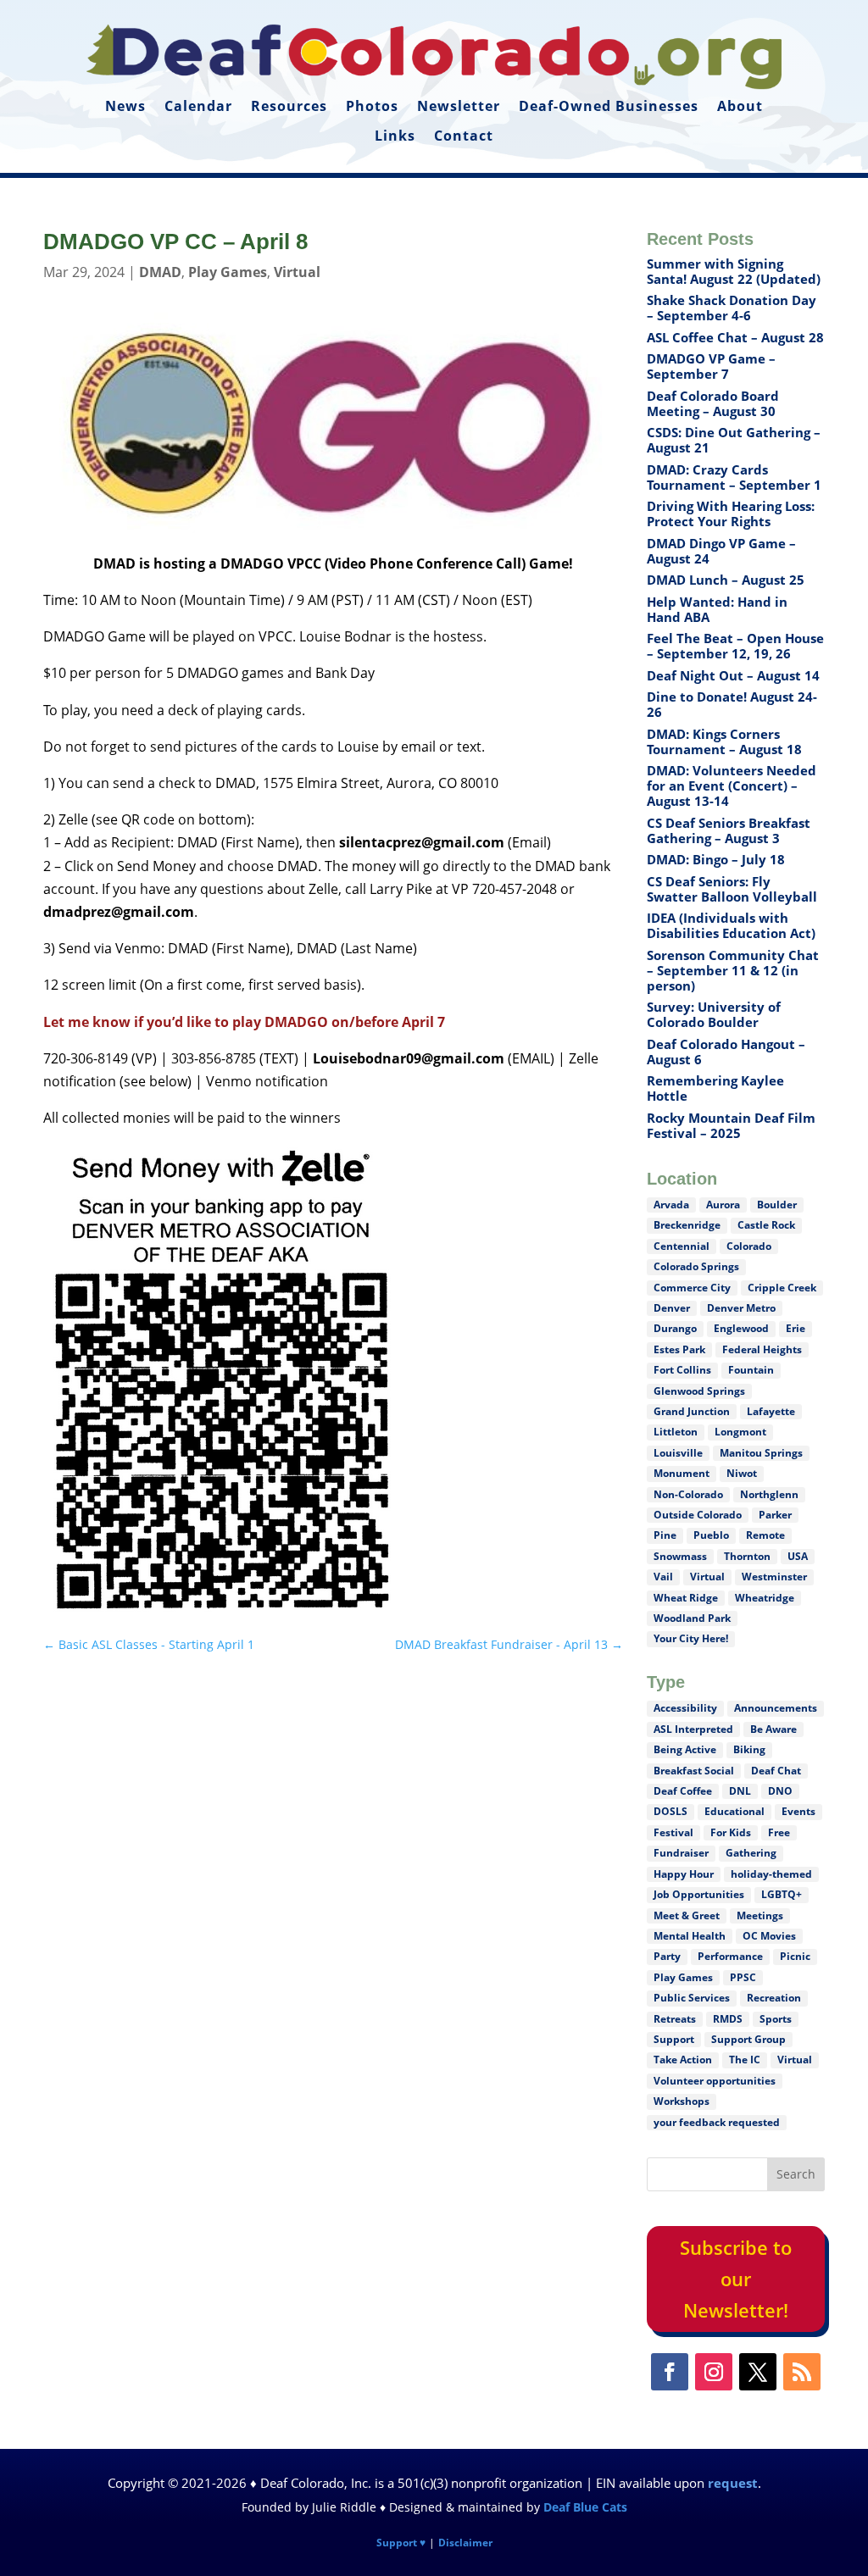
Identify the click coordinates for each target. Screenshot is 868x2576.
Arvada (671, 1205)
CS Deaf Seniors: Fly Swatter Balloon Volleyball (732, 889)
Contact (464, 136)
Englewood (741, 1328)
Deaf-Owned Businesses (609, 107)
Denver (672, 1308)
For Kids (731, 1832)
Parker (775, 1515)
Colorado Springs (696, 1266)
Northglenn (769, 1494)
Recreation (774, 1998)
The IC (745, 2060)
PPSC (743, 1977)
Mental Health (690, 1936)
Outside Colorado (698, 1515)
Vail (663, 1577)
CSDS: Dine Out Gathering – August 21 (734, 440)
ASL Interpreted (693, 1729)
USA (798, 1556)
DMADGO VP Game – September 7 (711, 366)
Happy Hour (684, 1874)
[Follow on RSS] (802, 2372)
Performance (730, 1956)
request (733, 2483)
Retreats (675, 2019)
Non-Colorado (688, 1494)
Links (395, 136)
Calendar (198, 107)
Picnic (795, 1956)
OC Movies (769, 1936)
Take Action (683, 2060)
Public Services (692, 1998)
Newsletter (459, 107)
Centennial (682, 1246)
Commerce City (692, 1288)
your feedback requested (717, 2122)
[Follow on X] (758, 2372)
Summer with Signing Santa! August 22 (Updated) (734, 271)
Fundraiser (681, 1853)
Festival (673, 1832)
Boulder (777, 1205)
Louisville (678, 1453)
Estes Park (679, 1349)
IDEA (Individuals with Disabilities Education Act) (731, 925)
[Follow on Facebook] (670, 2372)
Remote (765, 1535)
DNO (780, 1791)
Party (667, 1956)
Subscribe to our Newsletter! (736, 2279)
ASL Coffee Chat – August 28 (735, 337)
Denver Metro (741, 1308)
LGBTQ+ (782, 1894)
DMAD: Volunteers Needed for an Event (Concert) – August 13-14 (732, 786)
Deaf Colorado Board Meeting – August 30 (713, 403)
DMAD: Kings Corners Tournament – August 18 (724, 741)
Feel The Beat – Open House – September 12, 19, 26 (735, 646)
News (125, 107)
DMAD (160, 272)
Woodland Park (692, 1618)
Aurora (723, 1205)
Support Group (748, 2039)
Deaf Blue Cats (585, 2507)
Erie (796, 1328)
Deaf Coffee (683, 1791)
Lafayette (771, 1411)
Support (674, 2039)
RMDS (728, 2019)
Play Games (228, 272)
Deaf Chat (776, 1771)
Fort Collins (682, 1370)
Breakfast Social (694, 1771)
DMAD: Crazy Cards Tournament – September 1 (734, 477)
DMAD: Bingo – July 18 (716, 859)
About (740, 107)
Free (779, 1832)
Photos (372, 107)
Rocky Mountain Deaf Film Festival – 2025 (731, 1125)
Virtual (297, 272)
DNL (740, 1791)
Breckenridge (687, 1225)
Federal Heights (762, 1349)
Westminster (774, 1577)
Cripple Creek (782, 1288)
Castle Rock (766, 1225)
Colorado (749, 1246)
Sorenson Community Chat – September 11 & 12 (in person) (733, 970)
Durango (675, 1328)
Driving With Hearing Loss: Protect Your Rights (731, 514)
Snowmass (680, 1556)
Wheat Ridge (686, 1598)
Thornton (747, 1556)
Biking (749, 1749)
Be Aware (773, 1729)
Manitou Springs (761, 1453)
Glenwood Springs (699, 1391)
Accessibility (685, 1708)
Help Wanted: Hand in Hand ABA (717, 609)
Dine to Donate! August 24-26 (732, 704)
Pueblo (711, 1535)
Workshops (682, 2101)
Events (798, 1811)
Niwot (742, 1473)
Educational (734, 1811)
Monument (682, 1473)
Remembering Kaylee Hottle (715, 1088)
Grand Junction (692, 1411)
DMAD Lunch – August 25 (726, 580)
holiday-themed (771, 1874)
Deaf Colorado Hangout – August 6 (726, 1052)
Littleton (676, 1432)
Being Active (685, 1749)
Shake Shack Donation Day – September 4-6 (732, 308)
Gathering (751, 1853)
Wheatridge (765, 1598)
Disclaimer (465, 2543)
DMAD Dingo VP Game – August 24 (721, 551)
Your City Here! (691, 1638)
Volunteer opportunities (715, 2081)
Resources (289, 107)
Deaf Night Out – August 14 (733, 675)
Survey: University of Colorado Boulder (714, 1014)
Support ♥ (401, 2543)
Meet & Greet (687, 1915)
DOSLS (670, 1811)
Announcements (776, 1708)
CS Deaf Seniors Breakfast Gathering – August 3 (729, 830)
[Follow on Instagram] (714, 2372)
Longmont (740, 1432)
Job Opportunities (699, 1894)
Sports (776, 2019)
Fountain (751, 1370)
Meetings (760, 1915)
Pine (665, 1535)
